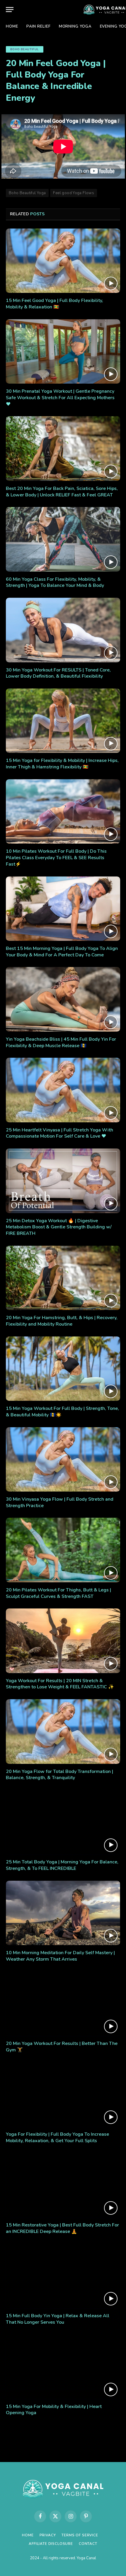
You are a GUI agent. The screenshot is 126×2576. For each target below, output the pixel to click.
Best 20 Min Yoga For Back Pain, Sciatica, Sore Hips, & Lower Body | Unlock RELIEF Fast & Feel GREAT (62, 492)
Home (12, 26)
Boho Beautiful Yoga (27, 193)
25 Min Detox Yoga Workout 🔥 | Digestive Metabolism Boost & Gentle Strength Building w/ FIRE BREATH (59, 1227)
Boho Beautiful (25, 49)
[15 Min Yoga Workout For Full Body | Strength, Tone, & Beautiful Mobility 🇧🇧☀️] (63, 1369)
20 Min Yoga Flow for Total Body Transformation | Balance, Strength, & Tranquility (59, 1775)
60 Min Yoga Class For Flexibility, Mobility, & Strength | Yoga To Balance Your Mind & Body (55, 582)
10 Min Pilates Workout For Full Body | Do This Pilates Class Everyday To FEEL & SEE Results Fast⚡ (56, 858)
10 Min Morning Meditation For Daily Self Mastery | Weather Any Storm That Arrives (60, 1956)
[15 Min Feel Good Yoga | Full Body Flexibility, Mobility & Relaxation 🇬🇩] (63, 261)
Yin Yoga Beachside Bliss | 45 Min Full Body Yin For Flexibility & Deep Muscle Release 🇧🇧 (61, 1042)
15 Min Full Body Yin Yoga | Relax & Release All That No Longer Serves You (58, 2319)
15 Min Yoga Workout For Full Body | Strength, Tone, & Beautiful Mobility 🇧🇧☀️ (62, 1412)
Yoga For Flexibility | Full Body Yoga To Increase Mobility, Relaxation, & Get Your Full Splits (57, 2137)
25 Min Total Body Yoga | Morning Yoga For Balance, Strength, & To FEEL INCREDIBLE (62, 1865)
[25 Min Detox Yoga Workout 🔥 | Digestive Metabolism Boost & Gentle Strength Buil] (63, 1181)
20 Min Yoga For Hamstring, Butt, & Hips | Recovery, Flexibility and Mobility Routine (62, 1321)
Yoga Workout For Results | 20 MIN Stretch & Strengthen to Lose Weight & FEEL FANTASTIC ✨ (60, 1684)
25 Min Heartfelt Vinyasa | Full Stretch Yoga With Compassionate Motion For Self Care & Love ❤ (59, 1133)
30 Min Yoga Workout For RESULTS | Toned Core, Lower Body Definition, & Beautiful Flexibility (58, 673)
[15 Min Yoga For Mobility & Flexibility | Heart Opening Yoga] (63, 2366)
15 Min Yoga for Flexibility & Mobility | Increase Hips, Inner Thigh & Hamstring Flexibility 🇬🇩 (62, 764)
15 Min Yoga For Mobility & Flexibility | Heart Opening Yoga (54, 2410)
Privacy (48, 2535)
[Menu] (10, 10)
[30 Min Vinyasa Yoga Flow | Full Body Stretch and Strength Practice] (63, 1459)
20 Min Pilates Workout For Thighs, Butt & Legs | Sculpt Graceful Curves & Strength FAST (58, 1593)
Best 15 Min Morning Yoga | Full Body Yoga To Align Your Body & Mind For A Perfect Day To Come (62, 952)
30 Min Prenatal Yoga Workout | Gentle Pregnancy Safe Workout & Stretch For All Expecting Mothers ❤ (60, 398)
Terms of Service (80, 2535)
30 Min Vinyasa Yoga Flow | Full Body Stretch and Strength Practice (60, 1502)
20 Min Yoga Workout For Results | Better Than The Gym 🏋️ (62, 2047)
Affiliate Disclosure (51, 2544)
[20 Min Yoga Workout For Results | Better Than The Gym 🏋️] (63, 2004)
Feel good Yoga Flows (74, 193)
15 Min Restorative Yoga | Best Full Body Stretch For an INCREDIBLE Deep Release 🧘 (62, 2228)
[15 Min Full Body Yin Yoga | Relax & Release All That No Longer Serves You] (63, 2276)
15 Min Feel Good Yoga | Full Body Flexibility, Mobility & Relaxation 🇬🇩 (55, 304)
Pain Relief (39, 26)
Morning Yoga (75, 26)
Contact (88, 2544)
